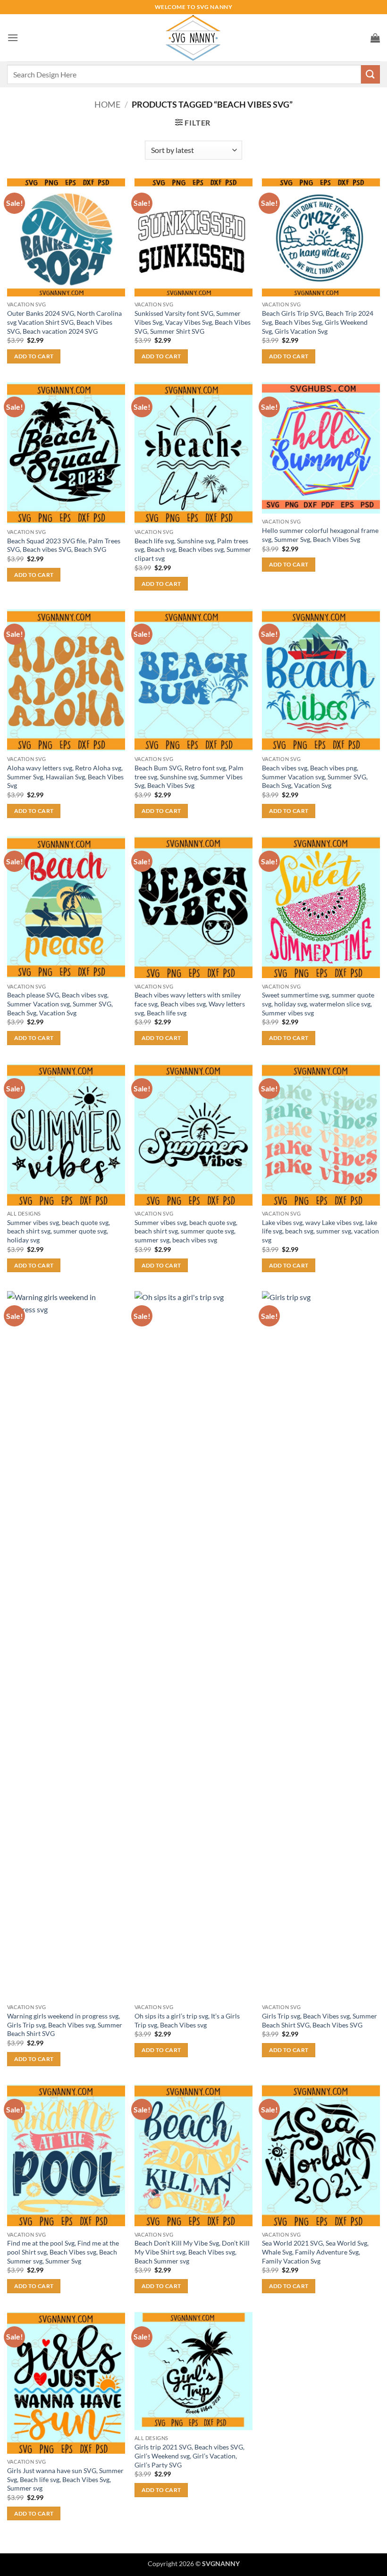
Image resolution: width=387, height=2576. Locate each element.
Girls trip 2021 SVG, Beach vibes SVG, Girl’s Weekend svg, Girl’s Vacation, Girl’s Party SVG (189, 2456)
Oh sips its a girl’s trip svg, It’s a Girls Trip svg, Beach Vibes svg (187, 2020)
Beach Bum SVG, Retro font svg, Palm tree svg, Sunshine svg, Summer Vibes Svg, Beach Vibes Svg (189, 777)
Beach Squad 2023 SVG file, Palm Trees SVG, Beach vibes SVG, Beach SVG (64, 545)
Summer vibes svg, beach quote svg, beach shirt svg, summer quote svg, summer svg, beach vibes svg (186, 1231)
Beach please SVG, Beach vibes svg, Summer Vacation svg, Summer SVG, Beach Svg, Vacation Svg (60, 1004)
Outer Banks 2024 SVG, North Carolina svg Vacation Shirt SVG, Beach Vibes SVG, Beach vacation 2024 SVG (64, 322)
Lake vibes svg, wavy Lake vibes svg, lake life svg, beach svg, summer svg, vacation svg (320, 1231)
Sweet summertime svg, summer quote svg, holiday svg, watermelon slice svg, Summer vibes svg (318, 1004)
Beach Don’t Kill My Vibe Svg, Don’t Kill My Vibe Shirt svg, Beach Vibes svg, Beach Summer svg (192, 2252)
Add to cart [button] (34, 356)
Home (107, 104)
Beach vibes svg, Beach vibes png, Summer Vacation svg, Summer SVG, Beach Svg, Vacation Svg (315, 777)
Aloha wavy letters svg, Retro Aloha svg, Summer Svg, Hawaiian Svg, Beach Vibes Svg (65, 777)
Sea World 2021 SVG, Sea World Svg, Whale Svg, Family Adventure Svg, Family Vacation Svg (315, 2252)
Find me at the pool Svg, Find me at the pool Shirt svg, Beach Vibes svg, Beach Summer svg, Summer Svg (63, 2252)
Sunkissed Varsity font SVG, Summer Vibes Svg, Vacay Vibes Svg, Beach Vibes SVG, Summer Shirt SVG (193, 322)
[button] (13, 38)
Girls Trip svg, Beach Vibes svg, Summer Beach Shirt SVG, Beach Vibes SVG (320, 2020)
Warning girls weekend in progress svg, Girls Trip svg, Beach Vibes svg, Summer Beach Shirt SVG (65, 2025)
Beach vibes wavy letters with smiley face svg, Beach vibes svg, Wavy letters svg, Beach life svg (190, 1004)
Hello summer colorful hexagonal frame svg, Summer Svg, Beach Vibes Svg (320, 535)
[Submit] (370, 74)
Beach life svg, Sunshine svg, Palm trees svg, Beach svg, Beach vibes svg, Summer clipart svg (193, 549)
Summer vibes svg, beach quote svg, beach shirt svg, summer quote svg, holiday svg (59, 1231)
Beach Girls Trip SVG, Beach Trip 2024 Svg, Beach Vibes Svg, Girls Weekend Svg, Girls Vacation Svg (318, 322)
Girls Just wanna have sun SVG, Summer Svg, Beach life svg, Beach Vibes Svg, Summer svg (65, 2479)
